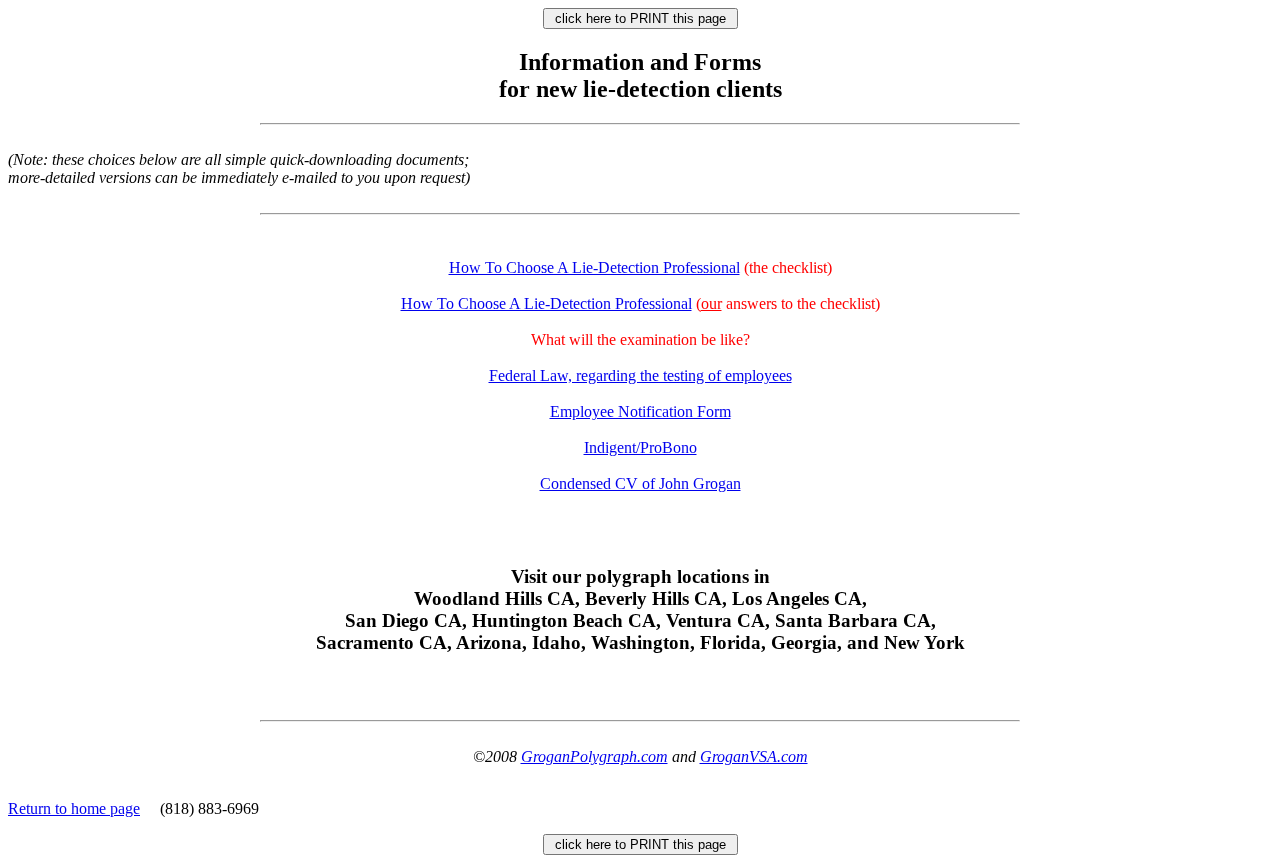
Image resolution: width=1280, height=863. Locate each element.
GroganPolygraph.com (594, 756)
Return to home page (74, 808)
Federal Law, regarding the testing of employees (640, 375)
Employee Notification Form (640, 411)
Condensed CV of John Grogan (640, 483)
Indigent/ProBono (640, 447)
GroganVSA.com (754, 756)
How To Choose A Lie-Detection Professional (594, 267)
